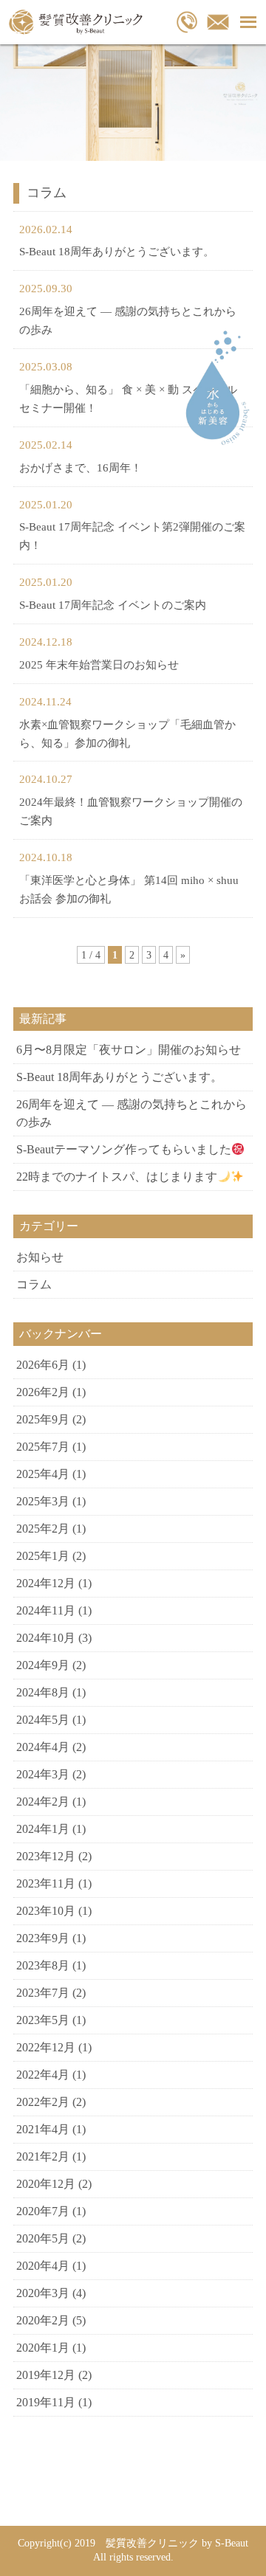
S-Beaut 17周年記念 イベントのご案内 (113, 605)
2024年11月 (46, 1610)
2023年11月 (46, 1883)
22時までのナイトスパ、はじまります (117, 1177)
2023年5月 (43, 2020)
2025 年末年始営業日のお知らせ (99, 665)
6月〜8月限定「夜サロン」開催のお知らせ (129, 1050)
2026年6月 (43, 1365)
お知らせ (40, 1257)
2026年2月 (43, 1392)
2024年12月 (46, 1583)
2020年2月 (43, 2320)
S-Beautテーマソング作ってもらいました (124, 1149)
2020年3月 (43, 2293)
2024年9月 (43, 1665)
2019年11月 (46, 2402)
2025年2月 (43, 1529)
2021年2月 (43, 2157)
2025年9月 (43, 1419)
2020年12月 (46, 2184)
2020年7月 (43, 2211)
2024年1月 (43, 1829)
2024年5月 (43, 1720)
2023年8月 (43, 1965)
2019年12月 (46, 2375)
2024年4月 (43, 1747)
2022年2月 (43, 2102)
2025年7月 (43, 1447)
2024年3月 (43, 1774)
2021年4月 (43, 2129)
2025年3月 (43, 1501)
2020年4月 (43, 2266)
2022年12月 (46, 2047)
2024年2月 (43, 1802)
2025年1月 (43, 1556)
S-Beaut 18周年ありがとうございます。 (117, 252)
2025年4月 (43, 1474)
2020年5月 (43, 2238)
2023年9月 (43, 1938)
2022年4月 (43, 2075)
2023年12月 (46, 1856)
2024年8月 (43, 1692)
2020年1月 (43, 2348)
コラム (34, 1284)
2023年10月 (46, 1911)
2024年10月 (46, 1638)
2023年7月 (43, 1993)
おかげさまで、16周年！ (81, 468)
